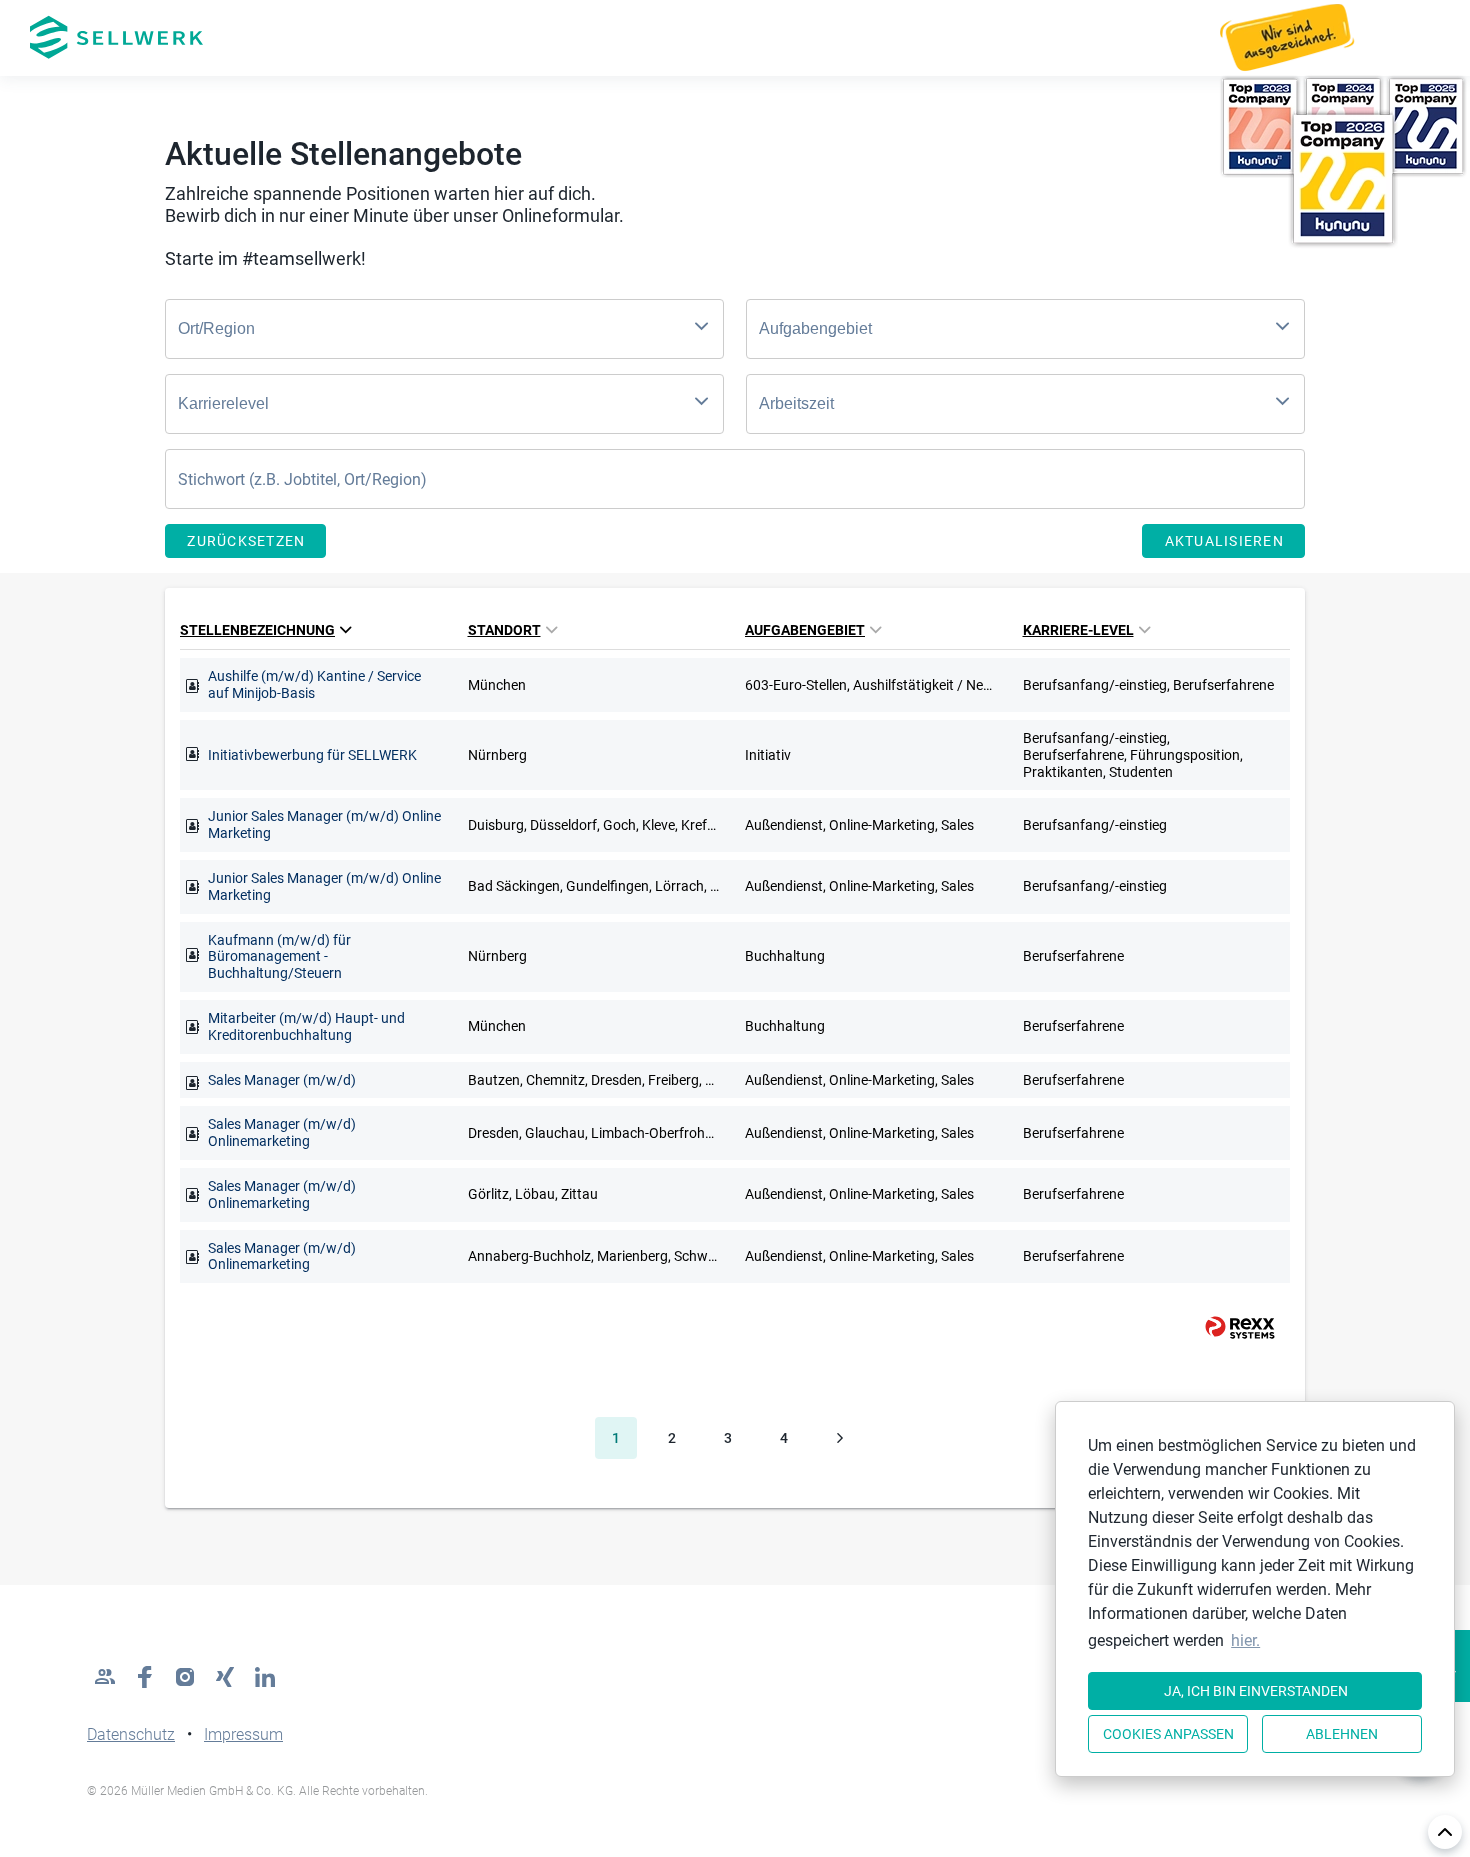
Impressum (243, 1734)
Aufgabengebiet (805, 630)
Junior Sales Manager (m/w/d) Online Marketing (324, 824)
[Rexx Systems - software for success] (1231, 1327)
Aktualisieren (1224, 541)
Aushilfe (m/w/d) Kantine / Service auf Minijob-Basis (314, 684)
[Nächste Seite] (840, 1438)
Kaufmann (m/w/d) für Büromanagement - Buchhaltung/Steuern (279, 957)
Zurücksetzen (246, 541)
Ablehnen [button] (1342, 1734)
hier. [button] (1245, 1640)
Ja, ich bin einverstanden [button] (1256, 1691)
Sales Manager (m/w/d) (282, 1080)
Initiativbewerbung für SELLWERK (312, 755)
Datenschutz (131, 1734)
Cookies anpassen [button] (1168, 1734)
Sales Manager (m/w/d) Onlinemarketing (282, 1132)
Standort (504, 630)
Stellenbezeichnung (257, 630)
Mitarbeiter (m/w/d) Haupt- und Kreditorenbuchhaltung (306, 1026)
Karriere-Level (1078, 630)
